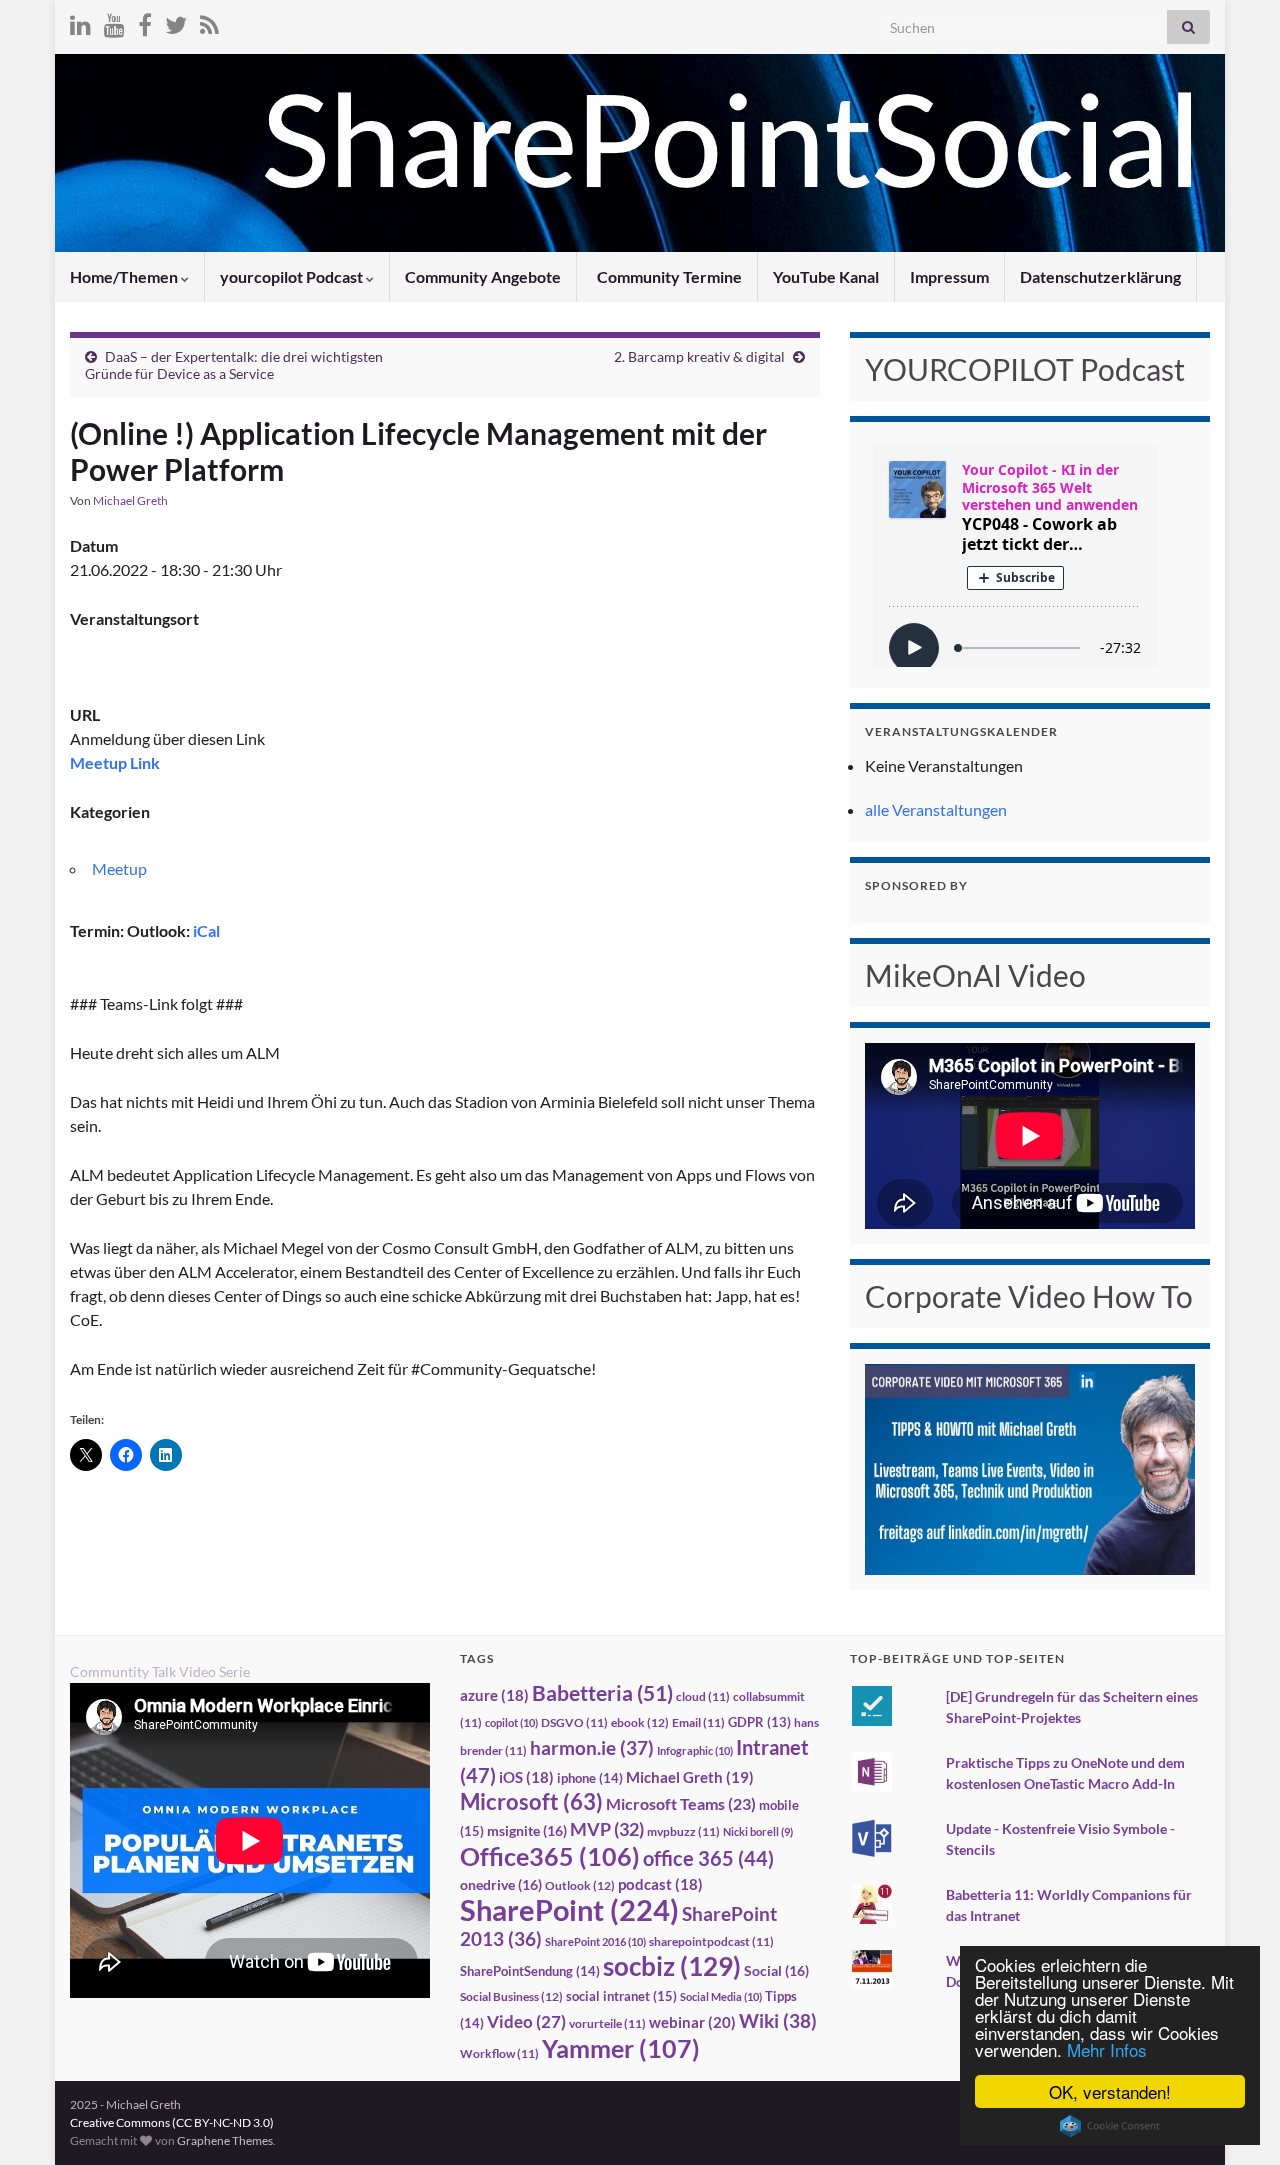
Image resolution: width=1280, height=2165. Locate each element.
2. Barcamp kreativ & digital (699, 356)
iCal (206, 930)
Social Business (511, 1996)
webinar (692, 2022)
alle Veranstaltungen (936, 809)
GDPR (759, 1722)
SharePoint (569, 1909)
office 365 (708, 1858)
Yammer (621, 2048)
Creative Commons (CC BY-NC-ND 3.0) (172, 2122)
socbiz (672, 1966)
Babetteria (602, 1693)
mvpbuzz (683, 1831)
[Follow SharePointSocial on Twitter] (176, 21)
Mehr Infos (1107, 2049)
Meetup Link (115, 762)
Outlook (580, 1885)
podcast (660, 1884)
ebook (640, 1722)
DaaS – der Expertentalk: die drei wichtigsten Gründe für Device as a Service (234, 365)
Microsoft (531, 1801)
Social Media (721, 1996)
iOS (526, 1777)
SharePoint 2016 (595, 1941)
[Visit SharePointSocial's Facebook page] (145, 21)
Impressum (949, 276)
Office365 (550, 1856)
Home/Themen (125, 276)
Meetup (119, 868)
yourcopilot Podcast (293, 276)
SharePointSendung (530, 1971)
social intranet (621, 1996)
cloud (703, 1696)
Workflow (499, 2053)
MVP (607, 1829)
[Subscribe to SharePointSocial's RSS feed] (209, 21)
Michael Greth (130, 500)
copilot (511, 1722)
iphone (590, 1778)
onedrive (501, 1884)
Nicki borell (758, 1831)
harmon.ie (592, 1748)
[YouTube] (114, 21)
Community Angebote (483, 276)
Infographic (695, 1750)
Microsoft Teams (681, 1803)
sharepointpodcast (711, 1941)
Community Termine (668, 276)
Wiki (778, 2020)
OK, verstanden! (1110, 2091)
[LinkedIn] (80, 21)
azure (494, 1695)
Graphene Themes (225, 2140)
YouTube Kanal (826, 276)
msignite (527, 1830)
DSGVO (574, 1722)
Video (526, 2021)
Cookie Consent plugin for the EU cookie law (1110, 2126)
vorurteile (607, 2023)
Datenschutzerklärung (1100, 276)
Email (698, 1722)
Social (776, 1970)
